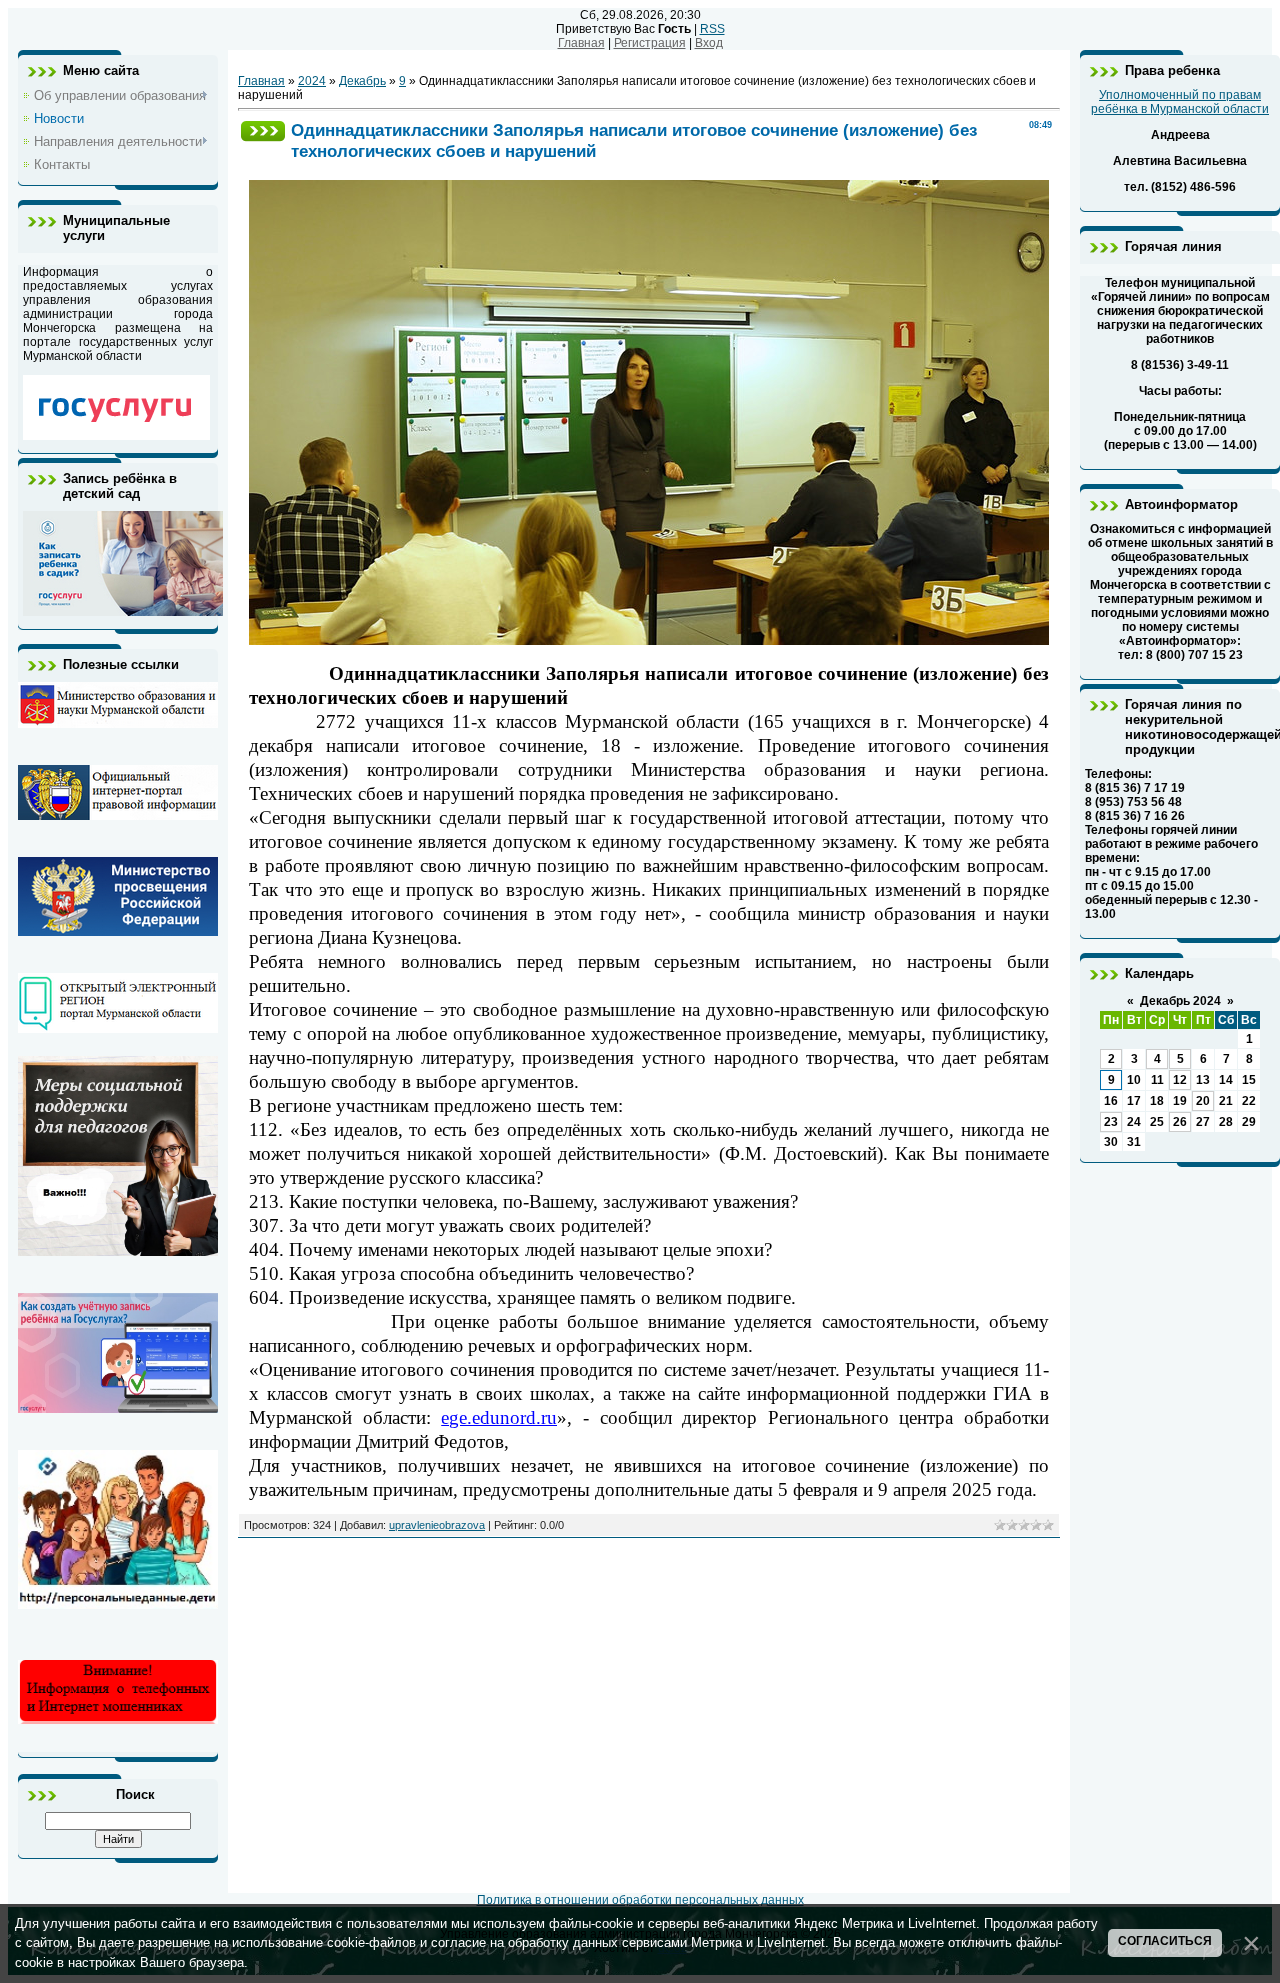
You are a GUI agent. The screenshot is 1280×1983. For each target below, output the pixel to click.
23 (1111, 1122)
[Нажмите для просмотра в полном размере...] (649, 640)
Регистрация (650, 43)
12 (1180, 1080)
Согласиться (1165, 1941)
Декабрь (362, 81)
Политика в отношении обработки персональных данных (640, 1900)
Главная (581, 43)
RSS (712, 29)
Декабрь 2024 (1180, 1001)
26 (1180, 1122)
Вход (709, 43)
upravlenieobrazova (437, 1525)
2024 (312, 81)
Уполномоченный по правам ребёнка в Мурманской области (1180, 102)
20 (1203, 1101)
